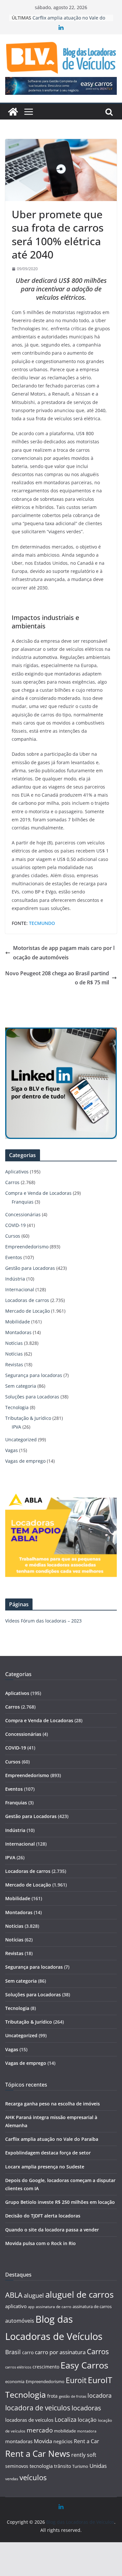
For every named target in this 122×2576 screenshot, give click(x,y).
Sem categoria (21, 1386)
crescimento (46, 2367)
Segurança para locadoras (34, 1375)
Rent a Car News (38, 2454)
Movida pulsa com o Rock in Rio (41, 2243)
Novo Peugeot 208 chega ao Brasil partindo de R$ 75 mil (57, 978)
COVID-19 (15, 1225)
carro (28, 2352)
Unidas (98, 2466)
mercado (40, 2430)
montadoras (19, 2441)
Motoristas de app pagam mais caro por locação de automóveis (64, 953)
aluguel (34, 2295)
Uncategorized (21, 1440)
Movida (43, 2441)
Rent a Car (87, 2441)
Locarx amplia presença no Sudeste (45, 2167)
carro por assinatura (60, 2352)
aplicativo (16, 2306)
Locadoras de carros (27, 1300)
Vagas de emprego (25, 1461)
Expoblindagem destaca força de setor (48, 2153)
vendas (12, 2479)
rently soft (84, 2455)
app (31, 2307)
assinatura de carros (92, 2306)
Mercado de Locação (27, 1311)
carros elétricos (18, 2367)
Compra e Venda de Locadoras (38, 1193)
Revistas (14, 1364)
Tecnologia (17, 1407)
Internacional (20, 1289)
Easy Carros (84, 2365)
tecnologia (41, 2466)
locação (87, 2420)
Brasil (13, 2352)
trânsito (62, 2466)
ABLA (14, 2295)
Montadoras (18, 1332)
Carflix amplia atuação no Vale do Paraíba (52, 2139)
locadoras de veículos (29, 2420)
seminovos (17, 2466)
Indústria (15, 1279)
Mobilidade (18, 1322)
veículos (33, 2477)
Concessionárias (23, 1214)
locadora (100, 2395)
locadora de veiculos (38, 2408)
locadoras (86, 2408)
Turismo (80, 2466)
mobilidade (65, 2431)
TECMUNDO (42, 923)
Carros (12, 1182)
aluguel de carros (79, 2294)
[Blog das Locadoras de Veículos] (13, 112)
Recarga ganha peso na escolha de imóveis (53, 2104)
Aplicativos (17, 1172)
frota (52, 2396)
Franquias (23, 1202)
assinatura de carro (54, 2307)
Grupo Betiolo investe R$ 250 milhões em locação (60, 2202)
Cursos (13, 1236)
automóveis (20, 2321)
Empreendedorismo (27, 1247)
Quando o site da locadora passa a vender (52, 2230)
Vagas (12, 1450)
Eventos (14, 1257)
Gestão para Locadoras (30, 1268)
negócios (63, 2441)
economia (15, 2381)
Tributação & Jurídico (28, 1418)
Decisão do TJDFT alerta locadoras (43, 2216)
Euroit (76, 2380)
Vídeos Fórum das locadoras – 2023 (43, 1621)
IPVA (16, 1427)
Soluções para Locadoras (32, 1397)
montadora (87, 2431)
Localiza (66, 2419)
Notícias (14, 1343)
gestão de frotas (73, 2396)
